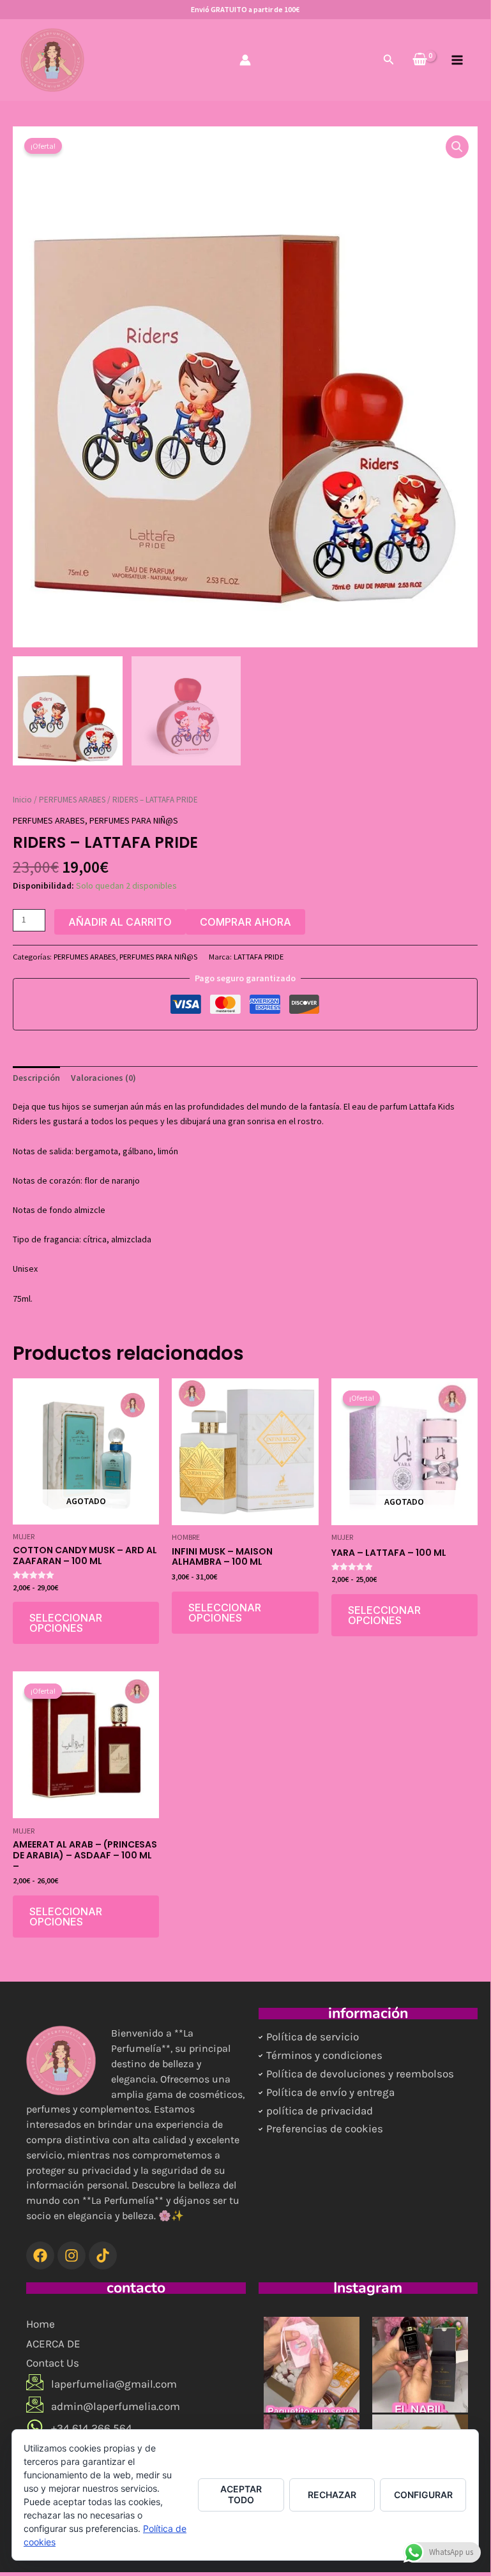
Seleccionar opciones (66, 1623)
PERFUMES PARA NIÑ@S (134, 820)
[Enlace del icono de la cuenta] (245, 60)
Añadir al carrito (120, 922)
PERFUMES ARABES (72, 800)
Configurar (423, 2495)
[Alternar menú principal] (457, 60)
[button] (389, 60)
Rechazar (332, 2495)
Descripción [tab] (36, 1078)
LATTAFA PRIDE (259, 957)
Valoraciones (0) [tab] (103, 1078)
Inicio (22, 800)
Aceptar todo (241, 2494)
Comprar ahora (245, 922)
